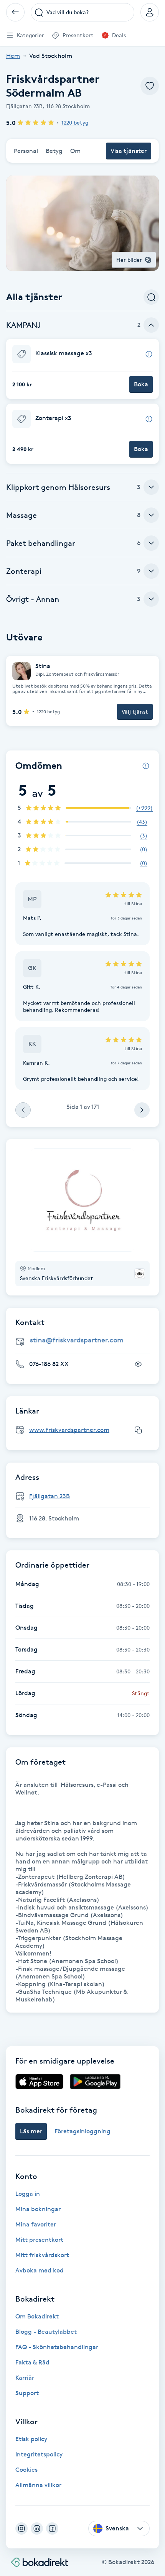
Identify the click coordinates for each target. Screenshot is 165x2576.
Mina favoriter (36, 2224)
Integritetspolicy (39, 2454)
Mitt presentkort (39, 2240)
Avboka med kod (40, 2270)
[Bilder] (82, 1200)
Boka (141, 384)
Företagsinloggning (82, 2131)
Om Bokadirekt (37, 2316)
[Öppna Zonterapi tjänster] (151, 571)
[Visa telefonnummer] (138, 1364)
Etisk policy (31, 2439)
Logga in (28, 2194)
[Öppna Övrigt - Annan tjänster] (151, 599)
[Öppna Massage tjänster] (151, 515)
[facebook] (52, 2528)
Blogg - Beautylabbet (46, 2332)
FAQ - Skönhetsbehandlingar (57, 2347)
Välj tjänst (135, 712)
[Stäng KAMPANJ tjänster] (151, 325)
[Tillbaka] (15, 12)
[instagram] (21, 2528)
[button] (82, 369)
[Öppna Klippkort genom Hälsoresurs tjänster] (151, 487)
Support (27, 2393)
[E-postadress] (86, 1341)
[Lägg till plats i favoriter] (150, 86)
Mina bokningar (38, 2209)
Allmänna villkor (38, 2485)
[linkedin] (37, 2528)
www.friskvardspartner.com (69, 1430)
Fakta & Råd (32, 2362)
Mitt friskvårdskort (42, 2255)
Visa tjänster (129, 151)
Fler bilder (129, 260)
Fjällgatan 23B (49, 1496)
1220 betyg (75, 122)
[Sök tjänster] (151, 297)
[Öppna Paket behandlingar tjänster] (151, 543)
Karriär (25, 2378)
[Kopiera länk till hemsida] (138, 1430)
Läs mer (31, 2131)
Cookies (26, 2470)
